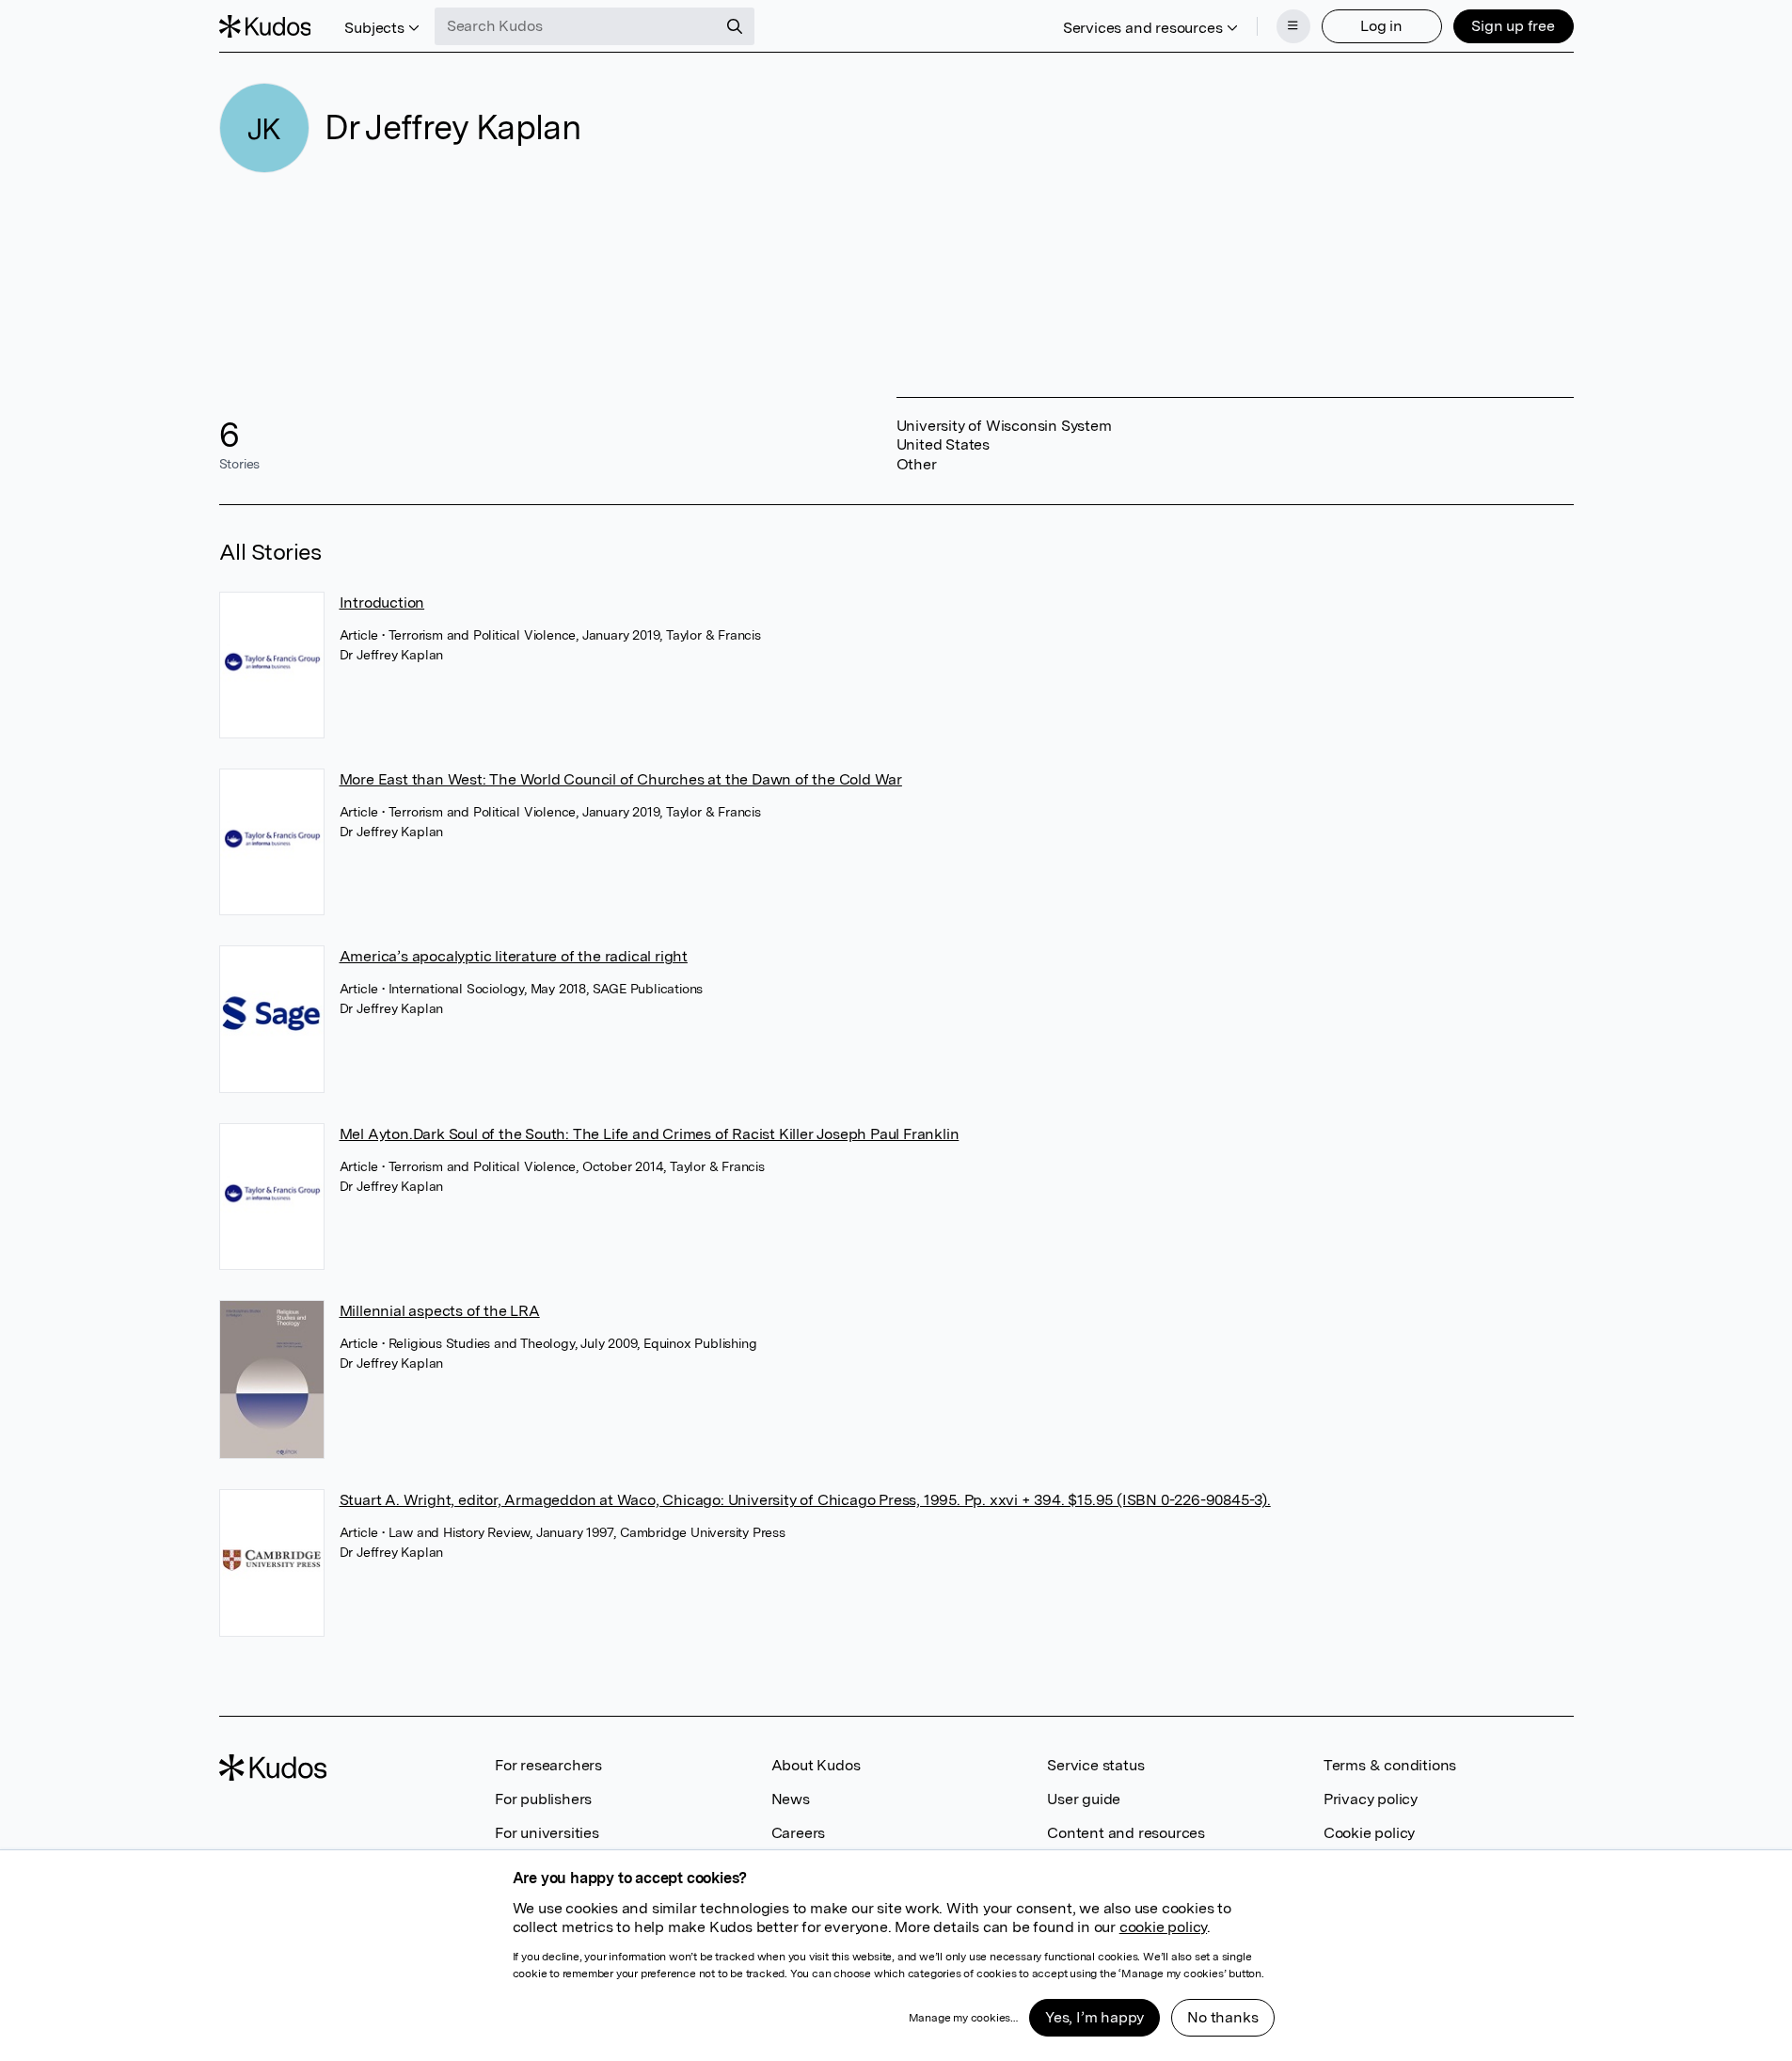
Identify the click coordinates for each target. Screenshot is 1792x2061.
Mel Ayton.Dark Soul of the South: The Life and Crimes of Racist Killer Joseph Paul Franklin (650, 1134)
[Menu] (1293, 26)
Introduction (382, 602)
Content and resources (1126, 1833)
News (791, 1799)
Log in (1381, 26)
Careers (799, 1833)
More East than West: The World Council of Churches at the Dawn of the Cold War (621, 779)
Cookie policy (1369, 1833)
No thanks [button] (1222, 2017)
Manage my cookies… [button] (963, 2018)
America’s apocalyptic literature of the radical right (514, 956)
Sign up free (1513, 26)
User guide (1084, 1799)
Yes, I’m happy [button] (1094, 2017)
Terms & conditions (1390, 1765)
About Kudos (816, 1765)
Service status (1095, 1765)
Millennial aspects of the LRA (440, 1311)
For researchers (548, 1765)
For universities (547, 1833)
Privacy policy (1371, 1799)
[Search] (735, 26)
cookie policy (1163, 1927)
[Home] (265, 26)
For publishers (543, 1799)
